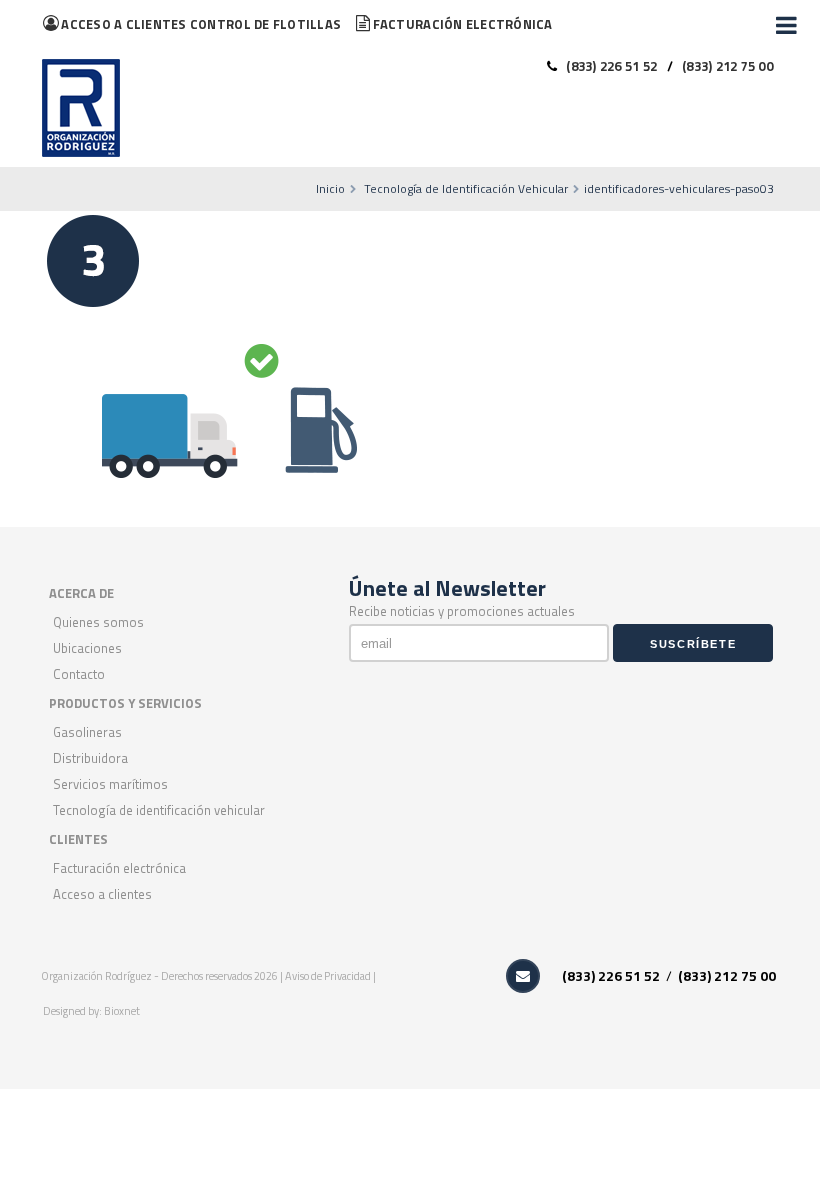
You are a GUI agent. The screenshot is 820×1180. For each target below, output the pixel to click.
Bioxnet (122, 1011)
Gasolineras (87, 732)
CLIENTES (78, 839)
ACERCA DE (81, 593)
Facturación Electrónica (119, 868)
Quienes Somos (98, 622)
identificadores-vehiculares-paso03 (679, 188)
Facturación (462, 24)
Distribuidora (90, 758)
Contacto (79, 674)
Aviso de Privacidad (329, 976)
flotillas (201, 24)
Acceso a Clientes (102, 894)
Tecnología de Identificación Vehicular (466, 188)
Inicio (330, 188)
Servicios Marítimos (110, 784)
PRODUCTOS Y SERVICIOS (125, 703)
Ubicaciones (87, 648)
